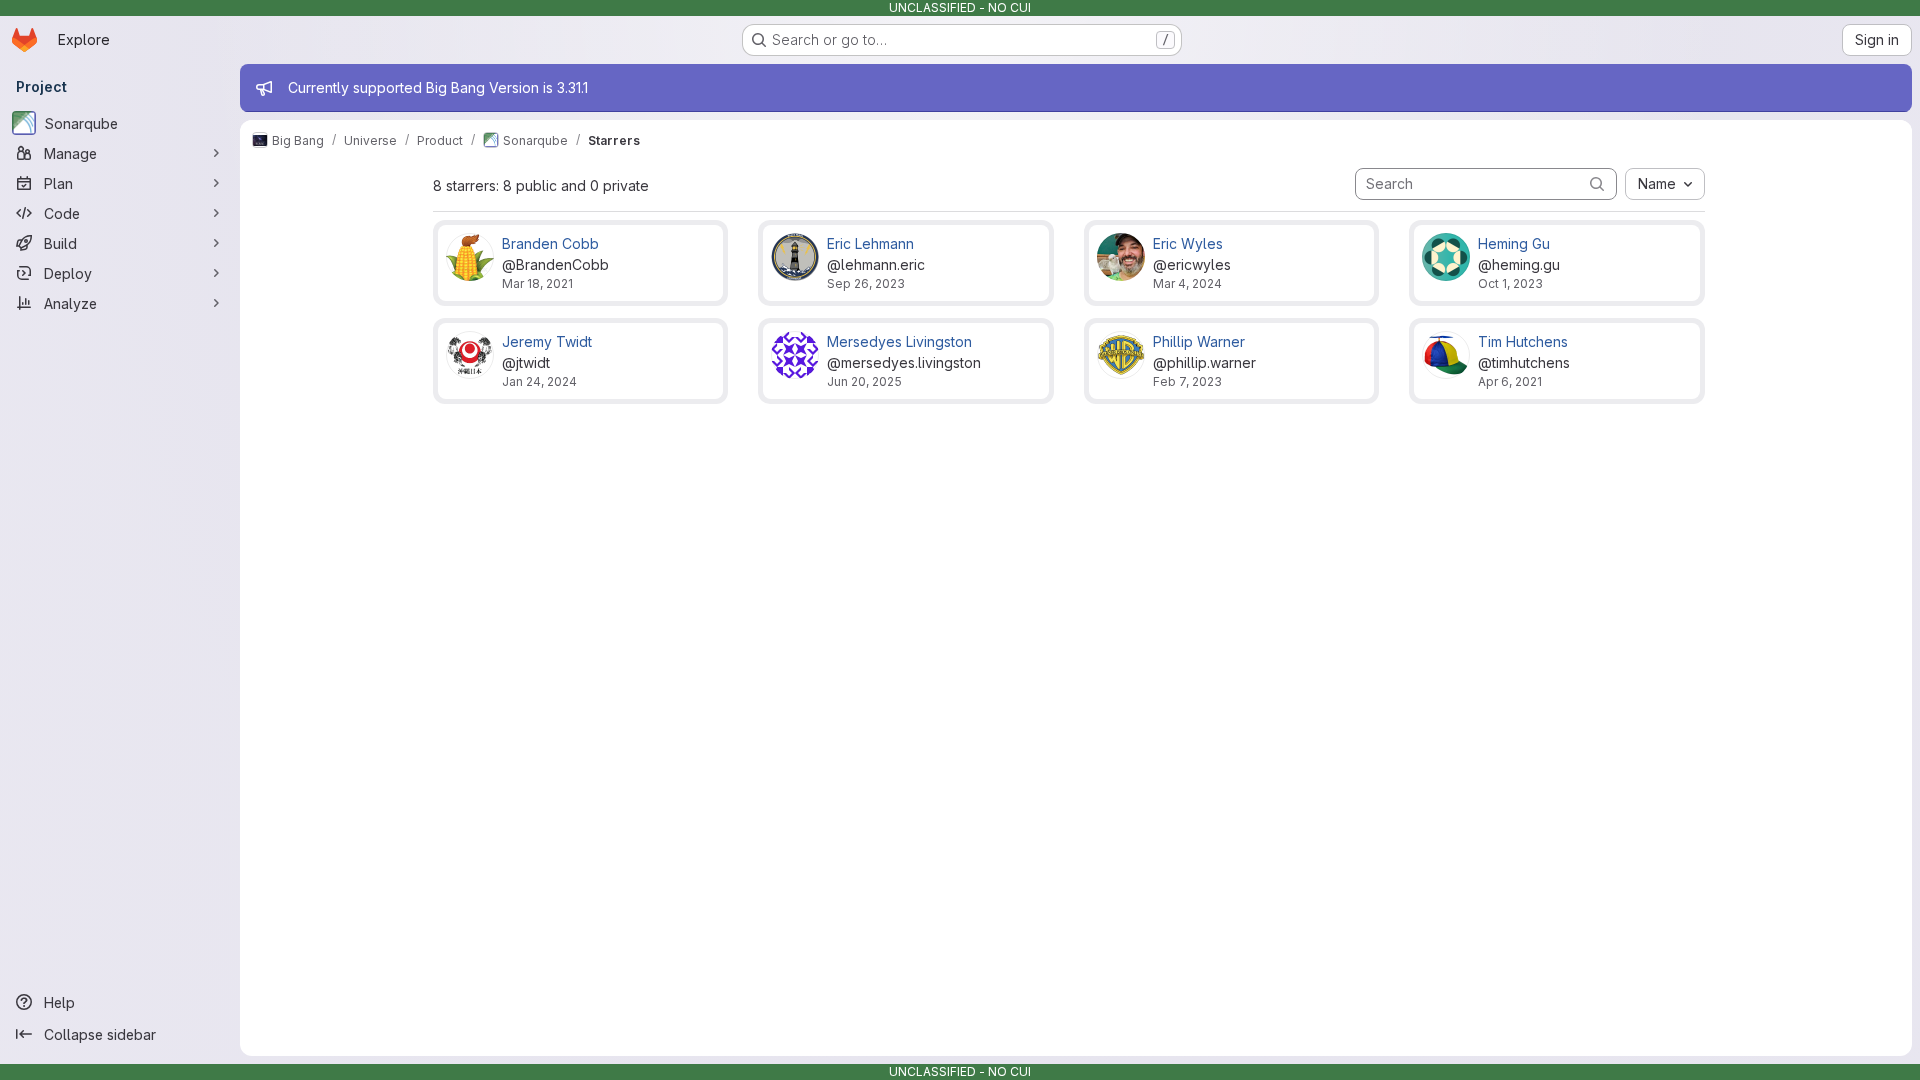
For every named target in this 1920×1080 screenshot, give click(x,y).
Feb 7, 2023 (1187, 381)
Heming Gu (1514, 243)
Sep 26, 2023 (866, 283)
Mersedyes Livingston (899, 341)
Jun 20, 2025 (864, 381)
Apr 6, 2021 (1510, 381)
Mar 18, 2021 (537, 283)
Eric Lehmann (870, 243)
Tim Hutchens (1523, 341)
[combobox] (1665, 184)
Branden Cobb (550, 243)
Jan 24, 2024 (539, 381)
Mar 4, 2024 (1187, 283)
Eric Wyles (1188, 243)
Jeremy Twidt (547, 341)
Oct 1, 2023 (1510, 283)
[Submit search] (1597, 183)
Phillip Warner (1199, 341)
